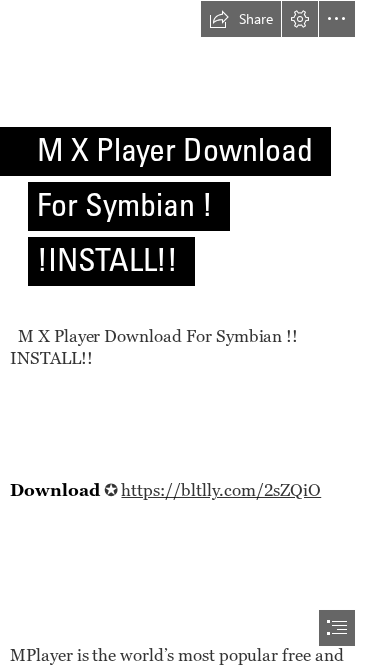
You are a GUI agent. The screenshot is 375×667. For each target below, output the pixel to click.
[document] (187, 333)
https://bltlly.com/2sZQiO (221, 490)
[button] (241, 19)
